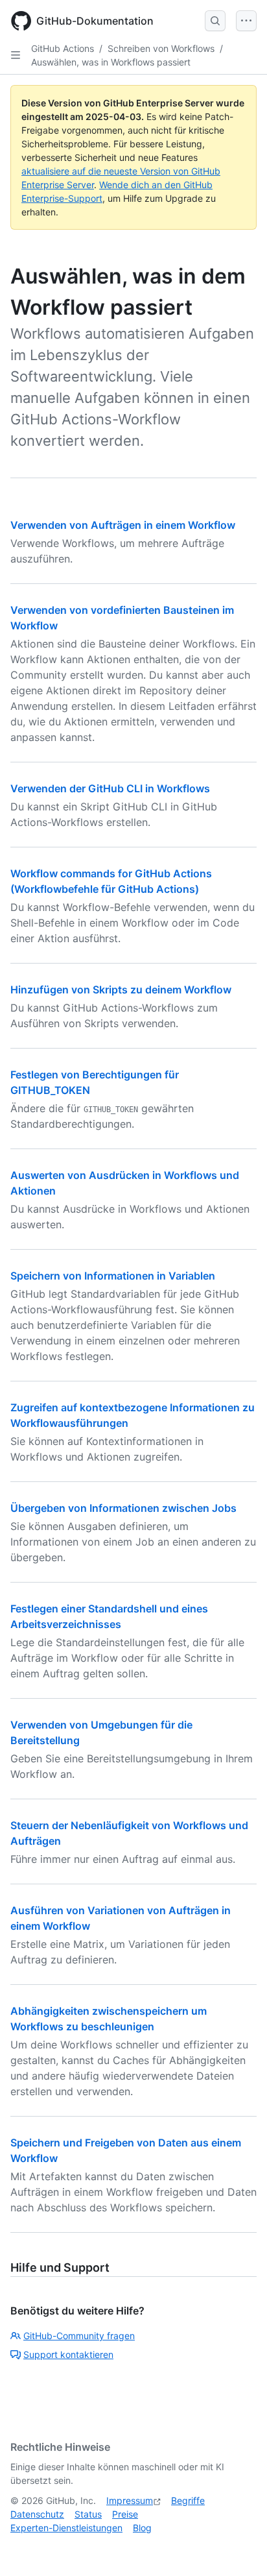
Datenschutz (37, 2514)
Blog (142, 2528)
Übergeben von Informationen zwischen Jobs (123, 1508)
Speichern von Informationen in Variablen (113, 1276)
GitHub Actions (63, 48)
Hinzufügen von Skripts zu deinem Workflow (121, 990)
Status (88, 2514)
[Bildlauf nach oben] (238, 2547)
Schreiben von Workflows (161, 48)
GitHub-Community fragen (79, 2336)
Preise (125, 2514)
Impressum (130, 2500)
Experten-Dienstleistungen (66, 2528)
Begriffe (188, 2500)
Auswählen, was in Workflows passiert (111, 62)
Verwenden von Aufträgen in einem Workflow (123, 525)
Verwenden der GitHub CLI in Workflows (110, 788)
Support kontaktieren (68, 2354)
